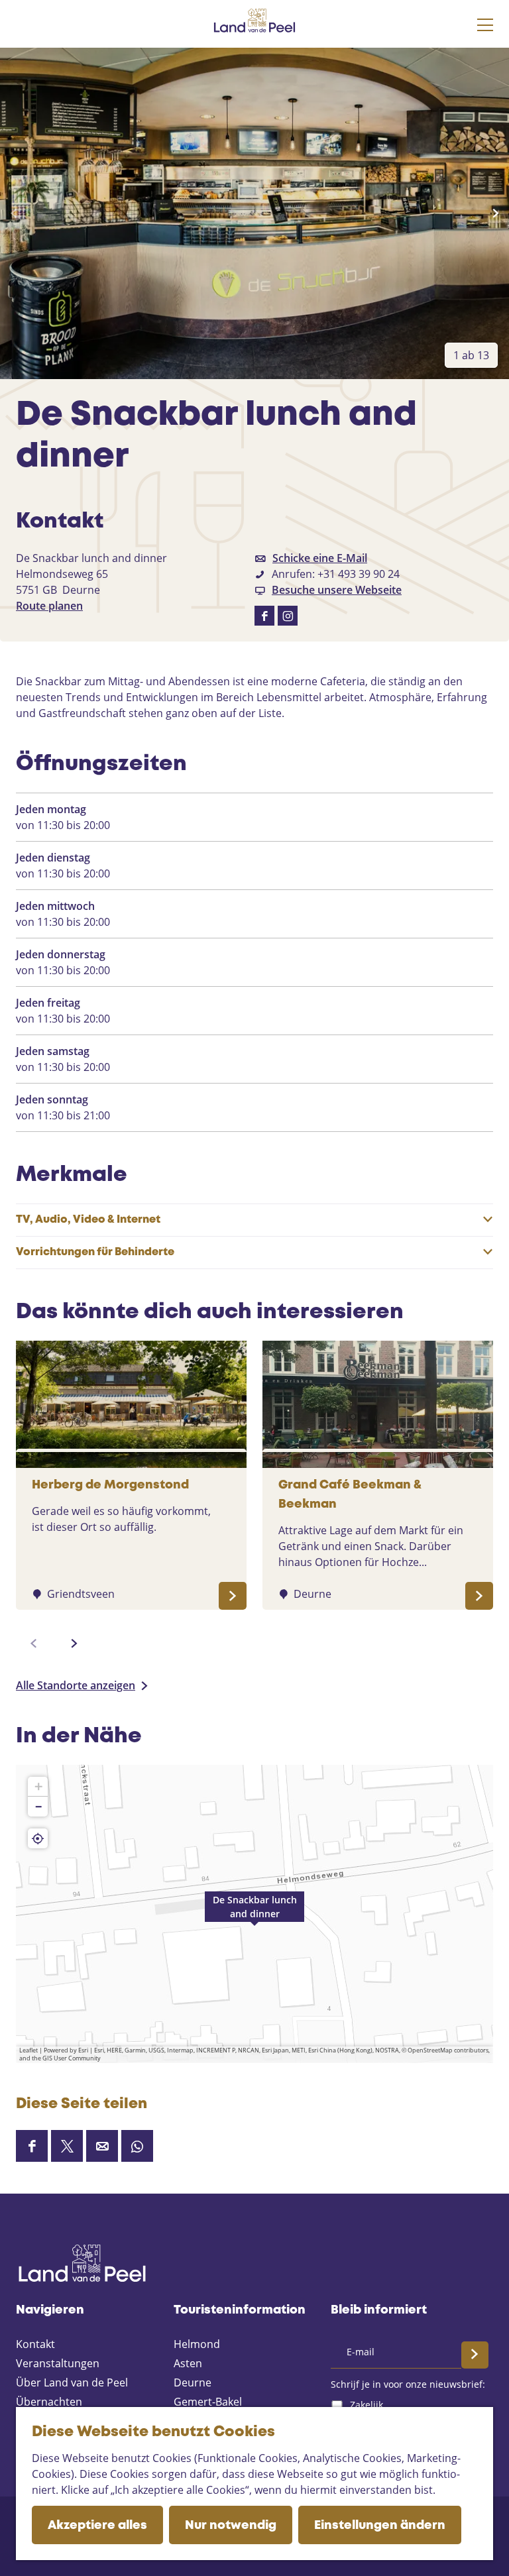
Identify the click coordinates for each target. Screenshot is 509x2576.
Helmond (197, 2344)
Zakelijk (367, 2405)
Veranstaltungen (58, 2363)
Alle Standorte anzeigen (76, 1685)
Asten (188, 2363)
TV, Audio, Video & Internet (88, 1220)
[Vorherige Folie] (14, 213)
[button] (254, 1914)
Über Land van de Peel (72, 2382)
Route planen (49, 606)
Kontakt (35, 2344)
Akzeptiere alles (97, 2526)
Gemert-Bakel (208, 2402)
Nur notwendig (231, 2526)
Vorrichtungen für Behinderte (95, 1252)
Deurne (193, 2382)
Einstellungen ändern (380, 2526)
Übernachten (49, 2402)
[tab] (471, 355)
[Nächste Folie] (495, 213)
